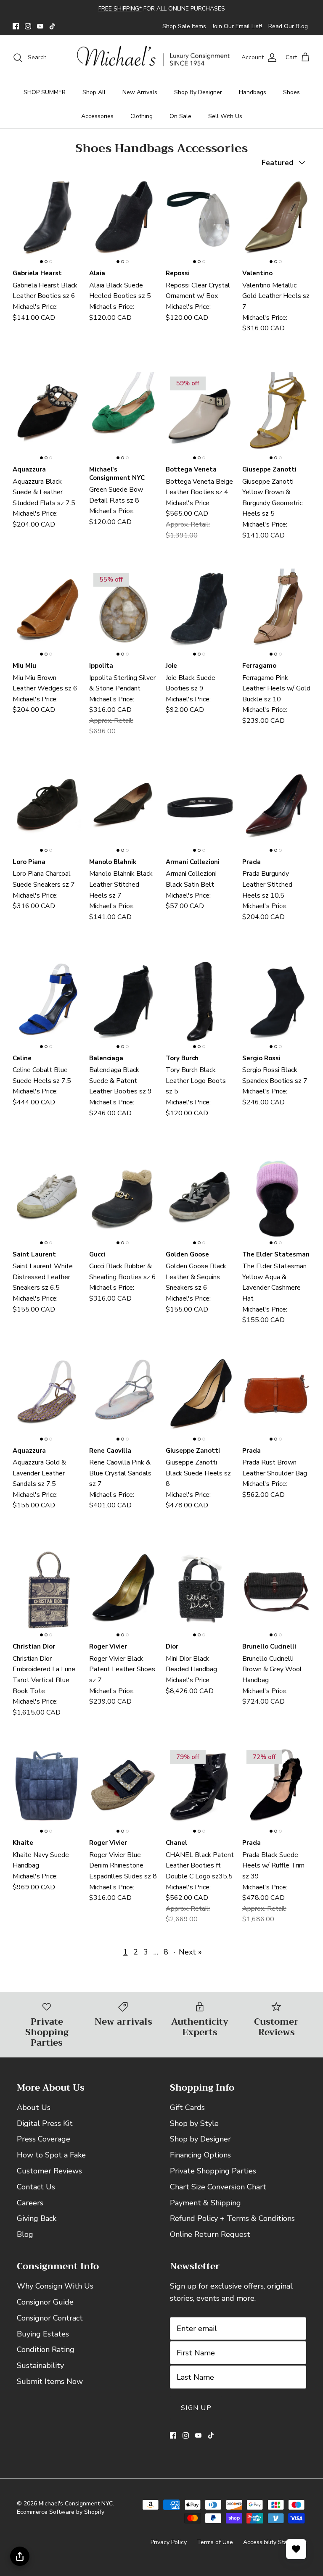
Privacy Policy (169, 2542)
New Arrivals (140, 92)
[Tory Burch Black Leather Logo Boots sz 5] (200, 1005)
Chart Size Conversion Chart (218, 2187)
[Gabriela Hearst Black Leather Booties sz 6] (47, 220)
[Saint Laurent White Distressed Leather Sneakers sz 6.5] (47, 1200)
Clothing (142, 116)
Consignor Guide (45, 2302)
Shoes (291, 92)
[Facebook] (16, 26)
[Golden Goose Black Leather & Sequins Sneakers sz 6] (200, 1200)
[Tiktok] (52, 26)
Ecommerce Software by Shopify (61, 2512)
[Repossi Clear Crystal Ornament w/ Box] (200, 220)
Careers (30, 2203)
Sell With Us (225, 116)
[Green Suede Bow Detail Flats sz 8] (123, 416)
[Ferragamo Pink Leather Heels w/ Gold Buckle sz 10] (276, 612)
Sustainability (40, 2365)
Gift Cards (187, 2107)
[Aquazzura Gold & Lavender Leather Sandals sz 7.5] (47, 1397)
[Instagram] (28, 26)
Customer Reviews (49, 2171)
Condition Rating (46, 2349)
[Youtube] (40, 26)
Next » (190, 1952)
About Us (34, 2107)
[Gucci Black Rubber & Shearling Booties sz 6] (123, 1200)
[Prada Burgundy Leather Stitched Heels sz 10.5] (276, 808)
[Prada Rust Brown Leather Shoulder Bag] (276, 1397)
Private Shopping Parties (213, 2171)
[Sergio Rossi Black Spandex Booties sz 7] (276, 1005)
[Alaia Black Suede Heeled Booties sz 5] (123, 220)
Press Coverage (44, 2139)
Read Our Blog (288, 26)
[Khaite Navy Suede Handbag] (47, 1789)
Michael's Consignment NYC (76, 2504)
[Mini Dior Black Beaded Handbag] (200, 1593)
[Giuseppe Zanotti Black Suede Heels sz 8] (200, 1397)
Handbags (253, 92)
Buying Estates (43, 2334)
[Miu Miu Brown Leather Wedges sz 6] (47, 612)
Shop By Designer (198, 92)
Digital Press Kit (45, 2123)
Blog (25, 2234)
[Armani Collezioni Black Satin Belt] (200, 808)
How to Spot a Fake (51, 2155)
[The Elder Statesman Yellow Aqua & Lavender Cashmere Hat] (276, 1200)
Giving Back (37, 2218)
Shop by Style (194, 2123)
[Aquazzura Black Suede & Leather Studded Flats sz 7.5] (47, 416)
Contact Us (36, 2187)
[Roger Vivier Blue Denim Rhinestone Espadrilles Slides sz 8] (123, 1789)
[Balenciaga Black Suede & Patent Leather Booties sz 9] (123, 1005)
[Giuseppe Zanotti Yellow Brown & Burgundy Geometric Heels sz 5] (276, 416)
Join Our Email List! (237, 26)
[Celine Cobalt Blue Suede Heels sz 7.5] (47, 1005)
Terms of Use (215, 2542)
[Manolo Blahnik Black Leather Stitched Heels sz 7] (123, 808)
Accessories (97, 116)
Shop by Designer (200, 2139)
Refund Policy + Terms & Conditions (232, 2218)
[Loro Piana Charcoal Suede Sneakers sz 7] (47, 808)
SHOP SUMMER (45, 92)
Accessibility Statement (275, 2542)
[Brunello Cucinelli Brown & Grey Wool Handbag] (276, 1593)
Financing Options (200, 2155)
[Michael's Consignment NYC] (154, 58)
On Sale (180, 116)
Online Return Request (210, 2234)
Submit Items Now (50, 2381)
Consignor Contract (50, 2318)
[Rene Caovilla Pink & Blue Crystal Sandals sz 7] (123, 1397)
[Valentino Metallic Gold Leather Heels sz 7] (276, 220)
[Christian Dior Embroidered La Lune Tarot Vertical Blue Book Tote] (47, 1593)
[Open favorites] (296, 2549)
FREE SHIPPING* (120, 9)
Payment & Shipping (205, 2203)
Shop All (94, 92)
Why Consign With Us (55, 2286)
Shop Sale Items (184, 26)
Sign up (196, 2408)
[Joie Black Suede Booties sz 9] (200, 612)
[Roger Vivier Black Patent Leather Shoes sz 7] (123, 1593)
